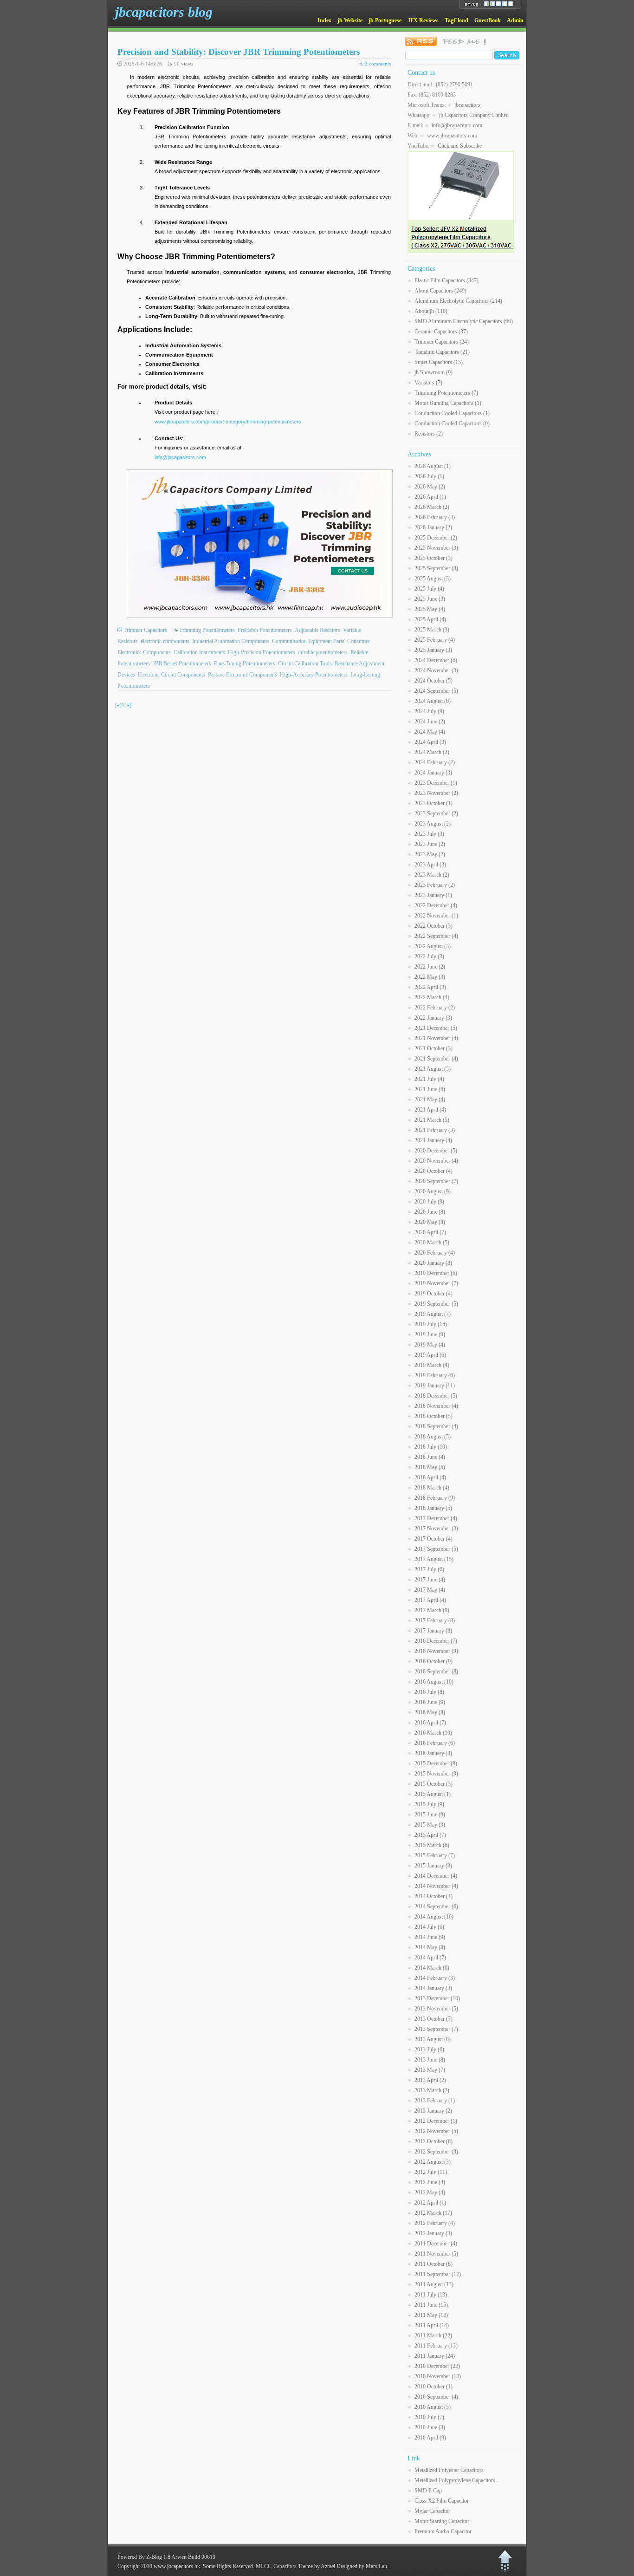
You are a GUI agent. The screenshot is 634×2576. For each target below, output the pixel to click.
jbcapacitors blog (164, 12)
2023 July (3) (429, 834)
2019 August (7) (433, 1314)
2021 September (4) (436, 1059)
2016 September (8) (436, 1672)
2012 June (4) (430, 2182)
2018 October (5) (433, 1416)
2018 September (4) (436, 1426)
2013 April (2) (430, 2080)
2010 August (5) (433, 2407)
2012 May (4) (430, 2192)
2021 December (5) (436, 1028)
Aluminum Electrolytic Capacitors (458, 301)
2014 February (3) (435, 1978)
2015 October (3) (433, 1784)
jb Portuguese (385, 20)
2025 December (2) (436, 538)
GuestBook (488, 20)
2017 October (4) (433, 1539)
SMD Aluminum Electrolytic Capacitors (464, 321)
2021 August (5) (433, 1069)
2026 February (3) (435, 517)
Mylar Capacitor (432, 2511)
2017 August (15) (434, 1559)
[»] (128, 705)
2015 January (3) (433, 1866)
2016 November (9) (436, 1651)
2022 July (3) (429, 956)
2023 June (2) (430, 844)
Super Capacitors (439, 362)
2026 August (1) (433, 466)
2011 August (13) (434, 2284)
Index (324, 20)
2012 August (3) (433, 2162)
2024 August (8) (433, 701)
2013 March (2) (432, 2090)
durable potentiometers (323, 652)
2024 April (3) (430, 742)
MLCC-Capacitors (276, 2566)
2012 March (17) (433, 2213)
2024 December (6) (436, 660)
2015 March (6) (432, 1845)
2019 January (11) (435, 1386)
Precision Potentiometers (265, 630)
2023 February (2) (435, 885)
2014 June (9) (430, 1937)
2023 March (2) (432, 875)
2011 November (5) (436, 2254)
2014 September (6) (436, 1906)
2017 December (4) (436, 1518)
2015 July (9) (429, 1804)
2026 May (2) (430, 487)
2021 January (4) (433, 1140)
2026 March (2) (432, 507)
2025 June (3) (430, 599)
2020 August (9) (433, 1191)
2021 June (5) (430, 1089)
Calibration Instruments (199, 652)
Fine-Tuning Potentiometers (245, 664)
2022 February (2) (435, 1008)
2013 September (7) (436, 2029)
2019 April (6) (430, 1355)
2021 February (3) (435, 1130)
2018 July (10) (431, 1447)
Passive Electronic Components (243, 675)
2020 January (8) (433, 1263)
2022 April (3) (430, 987)
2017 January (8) (433, 1631)
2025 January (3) (433, 650)
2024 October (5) (433, 681)
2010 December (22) (437, 2366)
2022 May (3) (430, 977)
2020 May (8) (430, 1222)
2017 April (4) (430, 1600)
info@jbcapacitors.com (180, 457)
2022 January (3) (433, 1018)
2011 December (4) (436, 2244)
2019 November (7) (436, 1283)
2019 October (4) (433, 1294)
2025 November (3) (436, 548)
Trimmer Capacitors (145, 630)
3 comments (378, 64)
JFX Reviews (423, 20)
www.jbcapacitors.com (452, 136)
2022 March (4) (432, 997)
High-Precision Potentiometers (262, 652)
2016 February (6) (435, 1743)
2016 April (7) (430, 1723)
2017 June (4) (430, 1580)
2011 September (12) (438, 2274)
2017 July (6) (429, 1569)
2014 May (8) (430, 1947)
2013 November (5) (436, 2009)
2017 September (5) (436, 1549)
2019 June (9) (430, 1334)
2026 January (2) (433, 527)
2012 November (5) (436, 2131)
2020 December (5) (436, 1151)
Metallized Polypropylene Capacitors (455, 2480)
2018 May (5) (430, 1467)
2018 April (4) (430, 1477)
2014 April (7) (430, 1958)
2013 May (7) (430, 2070)
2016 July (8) (429, 1692)
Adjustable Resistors (317, 630)
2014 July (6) (429, 1927)
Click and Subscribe (460, 146)
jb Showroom (433, 372)
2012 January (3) (433, 2233)
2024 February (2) (435, 762)
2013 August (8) (433, 2039)
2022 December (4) (436, 905)
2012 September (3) (436, 2152)
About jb (431, 311)
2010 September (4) (436, 2397)
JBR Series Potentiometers (182, 664)
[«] (118, 705)
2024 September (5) (436, 691)
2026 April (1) (430, 497)
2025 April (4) (430, 619)
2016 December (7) (436, 1641)
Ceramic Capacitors (441, 332)
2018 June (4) (430, 1457)
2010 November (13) (438, 2376)
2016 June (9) (430, 1702)
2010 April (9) (430, 2438)
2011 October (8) (433, 2264)
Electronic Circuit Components (171, 675)
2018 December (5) (436, 1396)
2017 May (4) (430, 1590)
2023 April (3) (430, 865)
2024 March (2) (432, 752)
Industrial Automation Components (231, 641)
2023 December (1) (436, 783)
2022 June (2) (430, 967)
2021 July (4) (429, 1079)
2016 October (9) (433, 1661)
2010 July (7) (429, 2417)
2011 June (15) (431, 2305)
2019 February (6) (435, 1375)
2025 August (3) (433, 579)
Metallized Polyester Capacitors (449, 2470)
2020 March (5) (432, 1242)
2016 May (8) (430, 1712)
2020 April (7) (430, 1232)
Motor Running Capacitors (448, 403)
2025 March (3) (432, 630)
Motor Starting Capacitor (442, 2521)
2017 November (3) (436, 1529)
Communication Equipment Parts (308, 641)
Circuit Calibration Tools (305, 664)
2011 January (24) (435, 2356)
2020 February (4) (435, 1253)
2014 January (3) (433, 1988)
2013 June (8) (430, 2060)
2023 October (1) (433, 803)
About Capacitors (440, 291)
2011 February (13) (436, 2346)
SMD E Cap (428, 2491)
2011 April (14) (432, 2325)
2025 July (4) (429, 589)
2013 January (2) (433, 2111)
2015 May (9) (430, 1825)
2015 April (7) (430, 1835)
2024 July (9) (429, 711)
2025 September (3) (436, 568)
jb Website (350, 20)
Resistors (429, 434)
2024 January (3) (433, 773)
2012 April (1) (430, 2203)
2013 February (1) (435, 2101)
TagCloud (456, 20)
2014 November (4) (436, 1886)
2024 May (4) (430, 732)
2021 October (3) (433, 1048)
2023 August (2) (433, 824)
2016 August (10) (434, 1682)
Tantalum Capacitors (442, 352)
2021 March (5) (432, 1120)
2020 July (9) (429, 1202)
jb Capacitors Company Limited (474, 115)
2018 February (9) (435, 1498)
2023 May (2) (430, 854)
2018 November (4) (436, 1406)
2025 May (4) (430, 609)
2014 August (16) (434, 1917)
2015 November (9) (436, 1774)
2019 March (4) (432, 1365)
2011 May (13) (431, 2315)
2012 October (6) (433, 2141)
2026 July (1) (429, 476)
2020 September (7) (436, 1181)
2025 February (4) (435, 640)
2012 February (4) (435, 2223)
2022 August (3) (433, 946)
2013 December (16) (437, 1998)
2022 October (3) (433, 926)
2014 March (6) (432, 1968)
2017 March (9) (432, 1610)
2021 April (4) (430, 1110)
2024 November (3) (436, 670)
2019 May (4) (430, 1345)
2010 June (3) (430, 2427)
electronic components (165, 641)
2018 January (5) (433, 1508)
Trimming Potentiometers (207, 630)
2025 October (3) (433, 558)
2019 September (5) (436, 1304)
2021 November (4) (436, 1038)
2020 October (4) (433, 1171)
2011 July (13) (431, 2295)
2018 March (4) (432, 1488)
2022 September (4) (436, 936)
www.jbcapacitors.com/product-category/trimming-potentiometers (228, 422)
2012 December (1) (436, 2121)
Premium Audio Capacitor (443, 2531)
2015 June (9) (430, 1815)
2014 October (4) (433, 1896)
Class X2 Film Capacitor (442, 2501)
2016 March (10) (433, 1733)
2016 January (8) (433, 1753)
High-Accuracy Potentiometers (314, 675)
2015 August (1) (433, 1794)
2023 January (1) (433, 895)
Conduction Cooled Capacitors (452, 413)
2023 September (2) (436, 813)
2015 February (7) (435, 1855)
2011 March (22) (433, 2335)
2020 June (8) (430, 1212)
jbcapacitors (467, 105)
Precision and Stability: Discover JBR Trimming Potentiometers (239, 52)
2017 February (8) (435, 1620)
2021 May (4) (430, 1099)
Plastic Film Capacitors (446, 280)
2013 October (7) (433, 2019)
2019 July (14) (431, 1324)
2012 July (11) (431, 2172)
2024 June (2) (430, 722)
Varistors (428, 383)
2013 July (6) (429, 2049)
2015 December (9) (436, 1763)
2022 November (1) (436, 916)
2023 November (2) (436, 793)
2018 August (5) (433, 1437)
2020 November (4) (436, 1161)
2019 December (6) (436, 1273)
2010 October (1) (433, 2387)
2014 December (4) (436, 1876)
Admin (515, 20)
